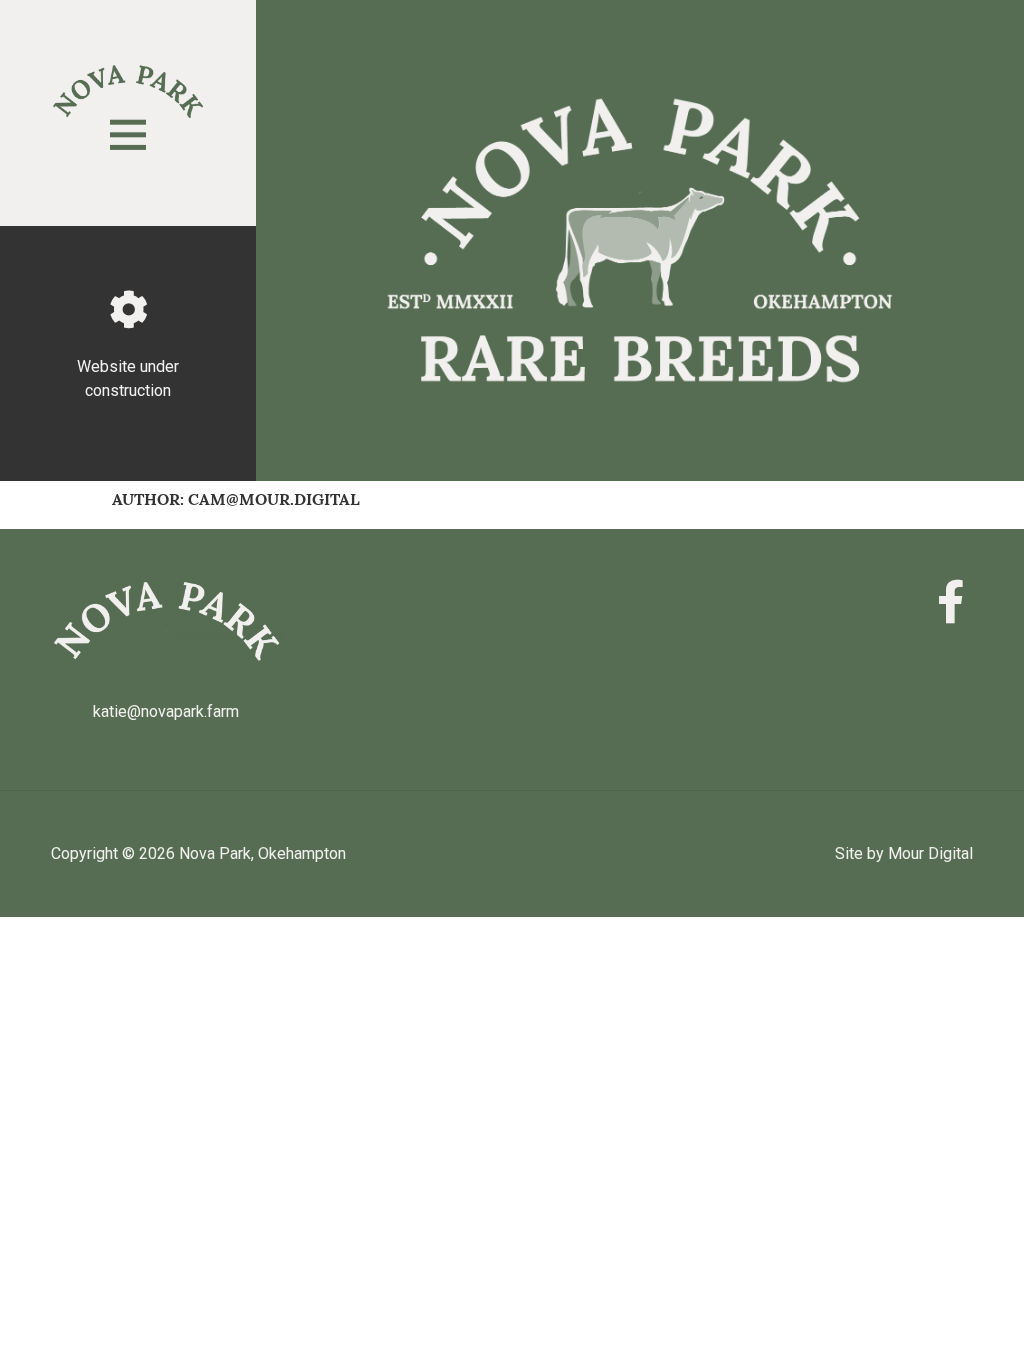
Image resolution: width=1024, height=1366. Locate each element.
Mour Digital (930, 853)
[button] (128, 135)
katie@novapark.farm (166, 711)
